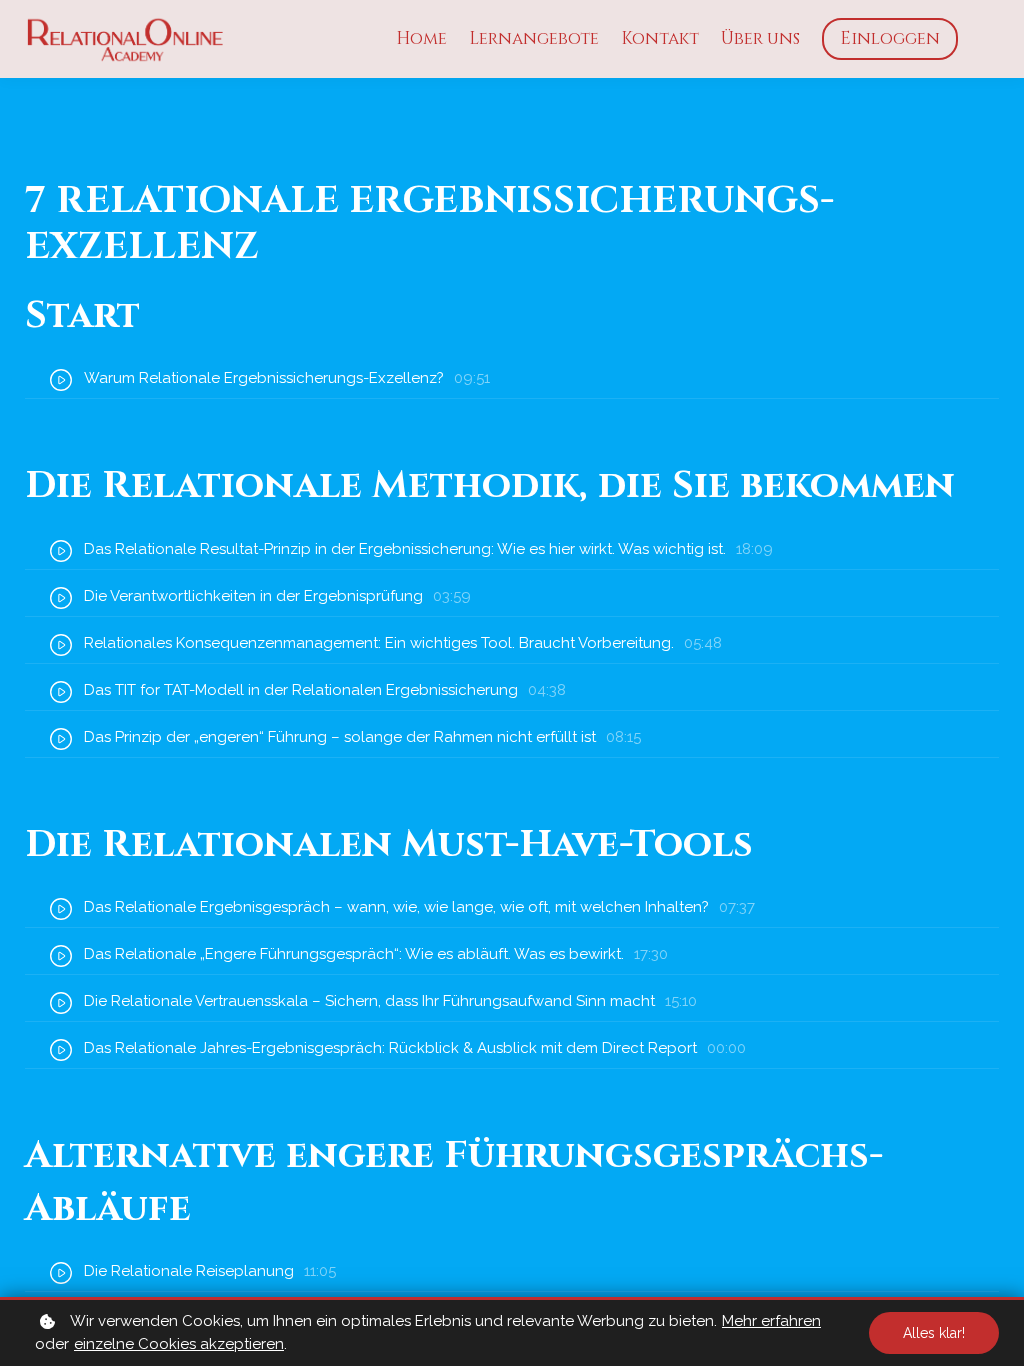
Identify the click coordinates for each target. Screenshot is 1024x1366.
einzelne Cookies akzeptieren (179, 1344)
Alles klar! (934, 1333)
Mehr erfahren (771, 1321)
